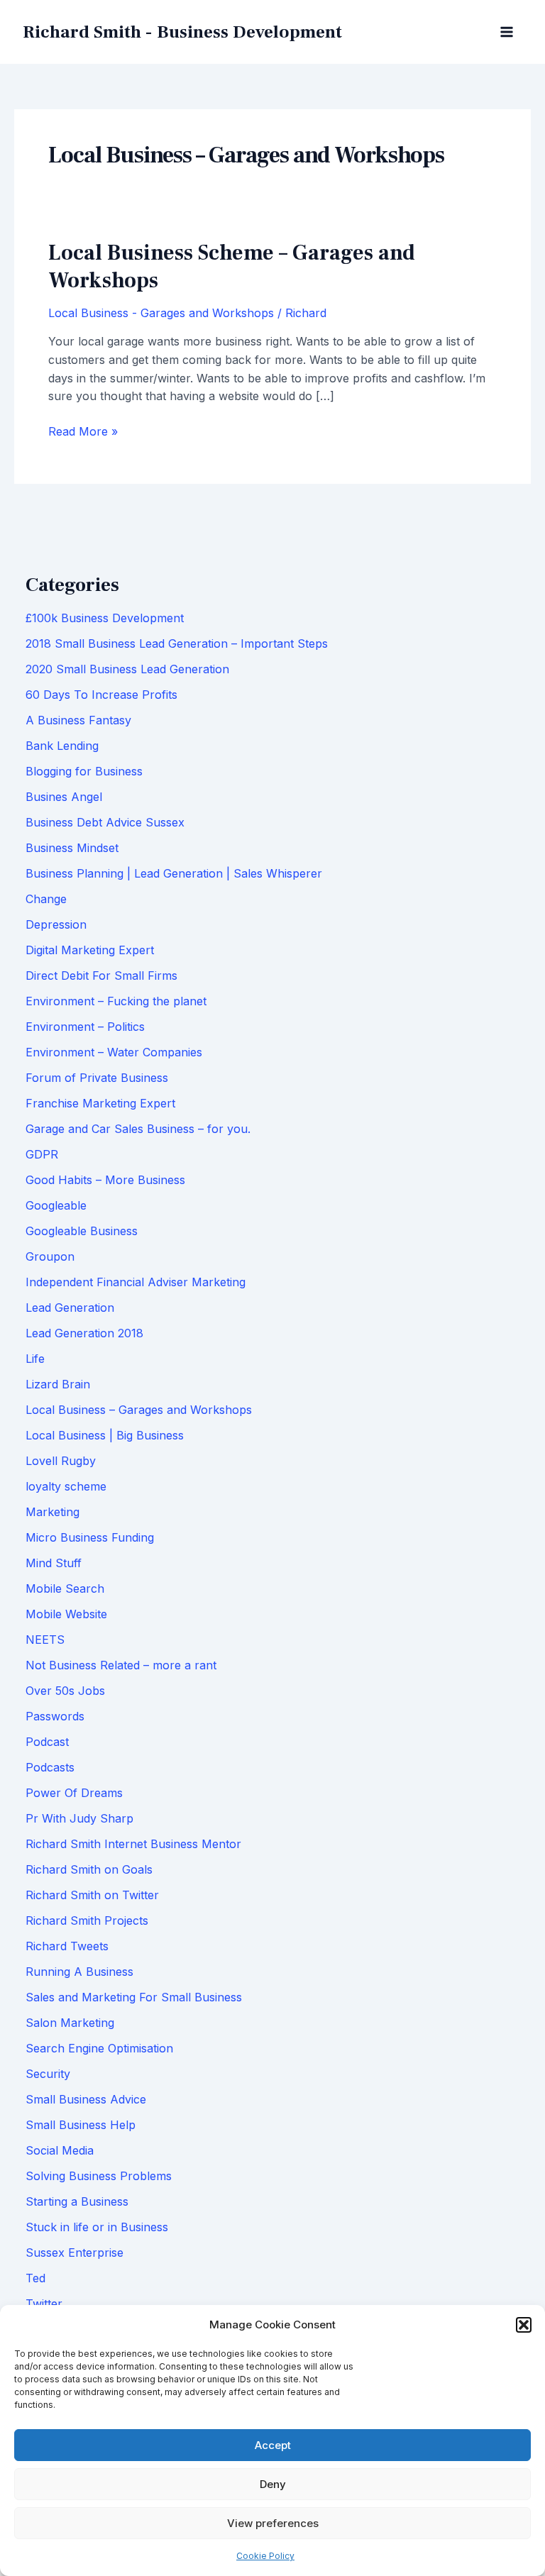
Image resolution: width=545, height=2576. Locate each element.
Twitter (44, 2304)
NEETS (45, 1640)
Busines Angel (64, 797)
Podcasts (50, 1767)
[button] (524, 2325)
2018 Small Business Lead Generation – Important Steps (177, 643)
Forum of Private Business (97, 1078)
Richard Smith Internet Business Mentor (133, 1844)
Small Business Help (81, 2125)
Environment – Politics (85, 1027)
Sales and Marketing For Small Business (134, 1997)
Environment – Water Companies (114, 1052)
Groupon (50, 1256)
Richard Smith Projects (87, 1920)
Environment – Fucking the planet (116, 1001)
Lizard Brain (58, 1384)
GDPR (42, 1154)
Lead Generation (70, 1308)
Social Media (60, 2150)
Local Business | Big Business (105, 1435)
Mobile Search (65, 1588)
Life (35, 1359)
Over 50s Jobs (65, 1691)
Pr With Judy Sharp (79, 1818)
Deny (273, 2484)
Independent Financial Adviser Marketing (136, 1282)
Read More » (83, 432)
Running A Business (79, 1972)
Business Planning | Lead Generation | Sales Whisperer (174, 873)
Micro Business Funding (90, 1537)
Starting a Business (77, 2201)
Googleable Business (82, 1231)
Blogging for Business (84, 771)
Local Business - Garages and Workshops (161, 313)
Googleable (56, 1205)
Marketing (53, 1512)
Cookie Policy (265, 2556)
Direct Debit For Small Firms (101, 975)
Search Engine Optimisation (99, 2048)
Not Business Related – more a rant (121, 1665)
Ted (35, 2278)
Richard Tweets (67, 1946)
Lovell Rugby (61, 1461)
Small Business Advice (86, 2099)
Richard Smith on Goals (89, 1869)
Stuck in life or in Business (97, 2227)
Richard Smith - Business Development (182, 32)
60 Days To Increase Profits (101, 695)
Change (46, 899)
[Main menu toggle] (507, 32)
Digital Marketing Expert (90, 950)
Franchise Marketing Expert (100, 1103)
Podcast (47, 1742)
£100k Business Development (105, 618)
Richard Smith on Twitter (92, 1895)
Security (48, 2074)
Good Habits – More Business (105, 1180)
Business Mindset (72, 848)
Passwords (55, 1716)
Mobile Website (66, 1614)
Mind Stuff (54, 1563)
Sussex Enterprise (75, 2252)
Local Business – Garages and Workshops (139, 1410)
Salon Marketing (70, 2023)
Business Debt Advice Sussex (105, 822)
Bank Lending (62, 746)
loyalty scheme (66, 1486)
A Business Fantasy (78, 720)
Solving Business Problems (99, 2176)
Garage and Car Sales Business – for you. (138, 1129)
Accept (273, 2445)
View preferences (273, 2523)
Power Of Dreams (74, 1793)
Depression (56, 924)
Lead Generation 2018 (84, 1333)
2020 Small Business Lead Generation (127, 669)
